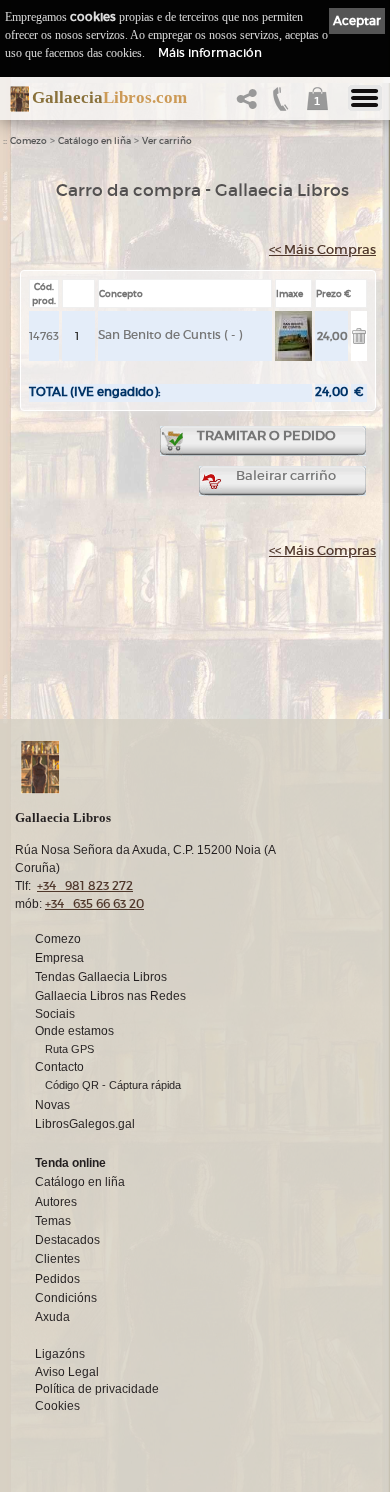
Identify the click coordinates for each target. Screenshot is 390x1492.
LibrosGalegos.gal (85, 1124)
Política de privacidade (97, 1389)
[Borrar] (359, 339)
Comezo (28, 141)
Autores (56, 1202)
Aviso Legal (67, 1372)
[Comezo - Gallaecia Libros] (14, 99)
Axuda (52, 1317)
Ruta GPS (69, 1049)
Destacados (67, 1240)
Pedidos (57, 1279)
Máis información (210, 52)
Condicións (66, 1298)
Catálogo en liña (94, 141)
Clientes (57, 1259)
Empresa (59, 958)
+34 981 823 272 (85, 885)
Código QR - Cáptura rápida (113, 1085)
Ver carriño (167, 141)
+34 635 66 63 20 (94, 903)
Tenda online (70, 1163)
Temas (53, 1221)
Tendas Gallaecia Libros (101, 977)
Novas (52, 1105)
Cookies (57, 1406)
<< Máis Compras (322, 249)
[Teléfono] (281, 104)
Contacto (59, 1067)
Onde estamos (74, 1031)
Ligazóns (60, 1354)
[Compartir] (251, 104)
